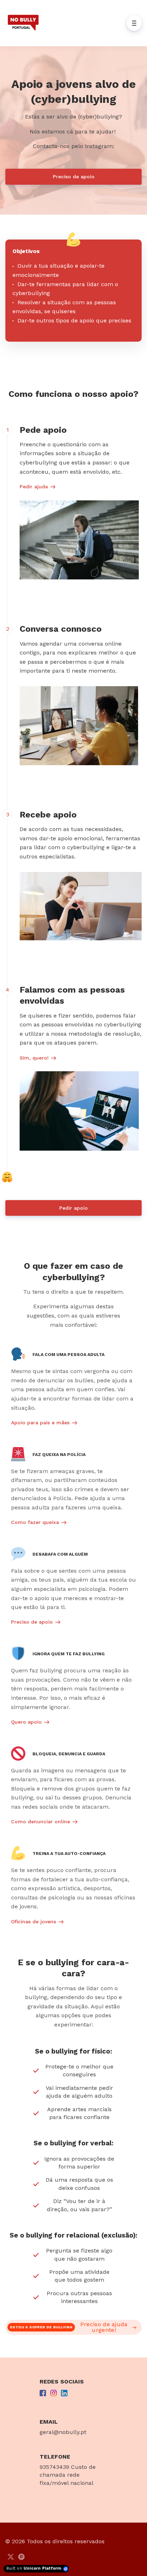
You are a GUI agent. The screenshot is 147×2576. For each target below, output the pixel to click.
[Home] (25, 23)
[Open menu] (134, 23)
